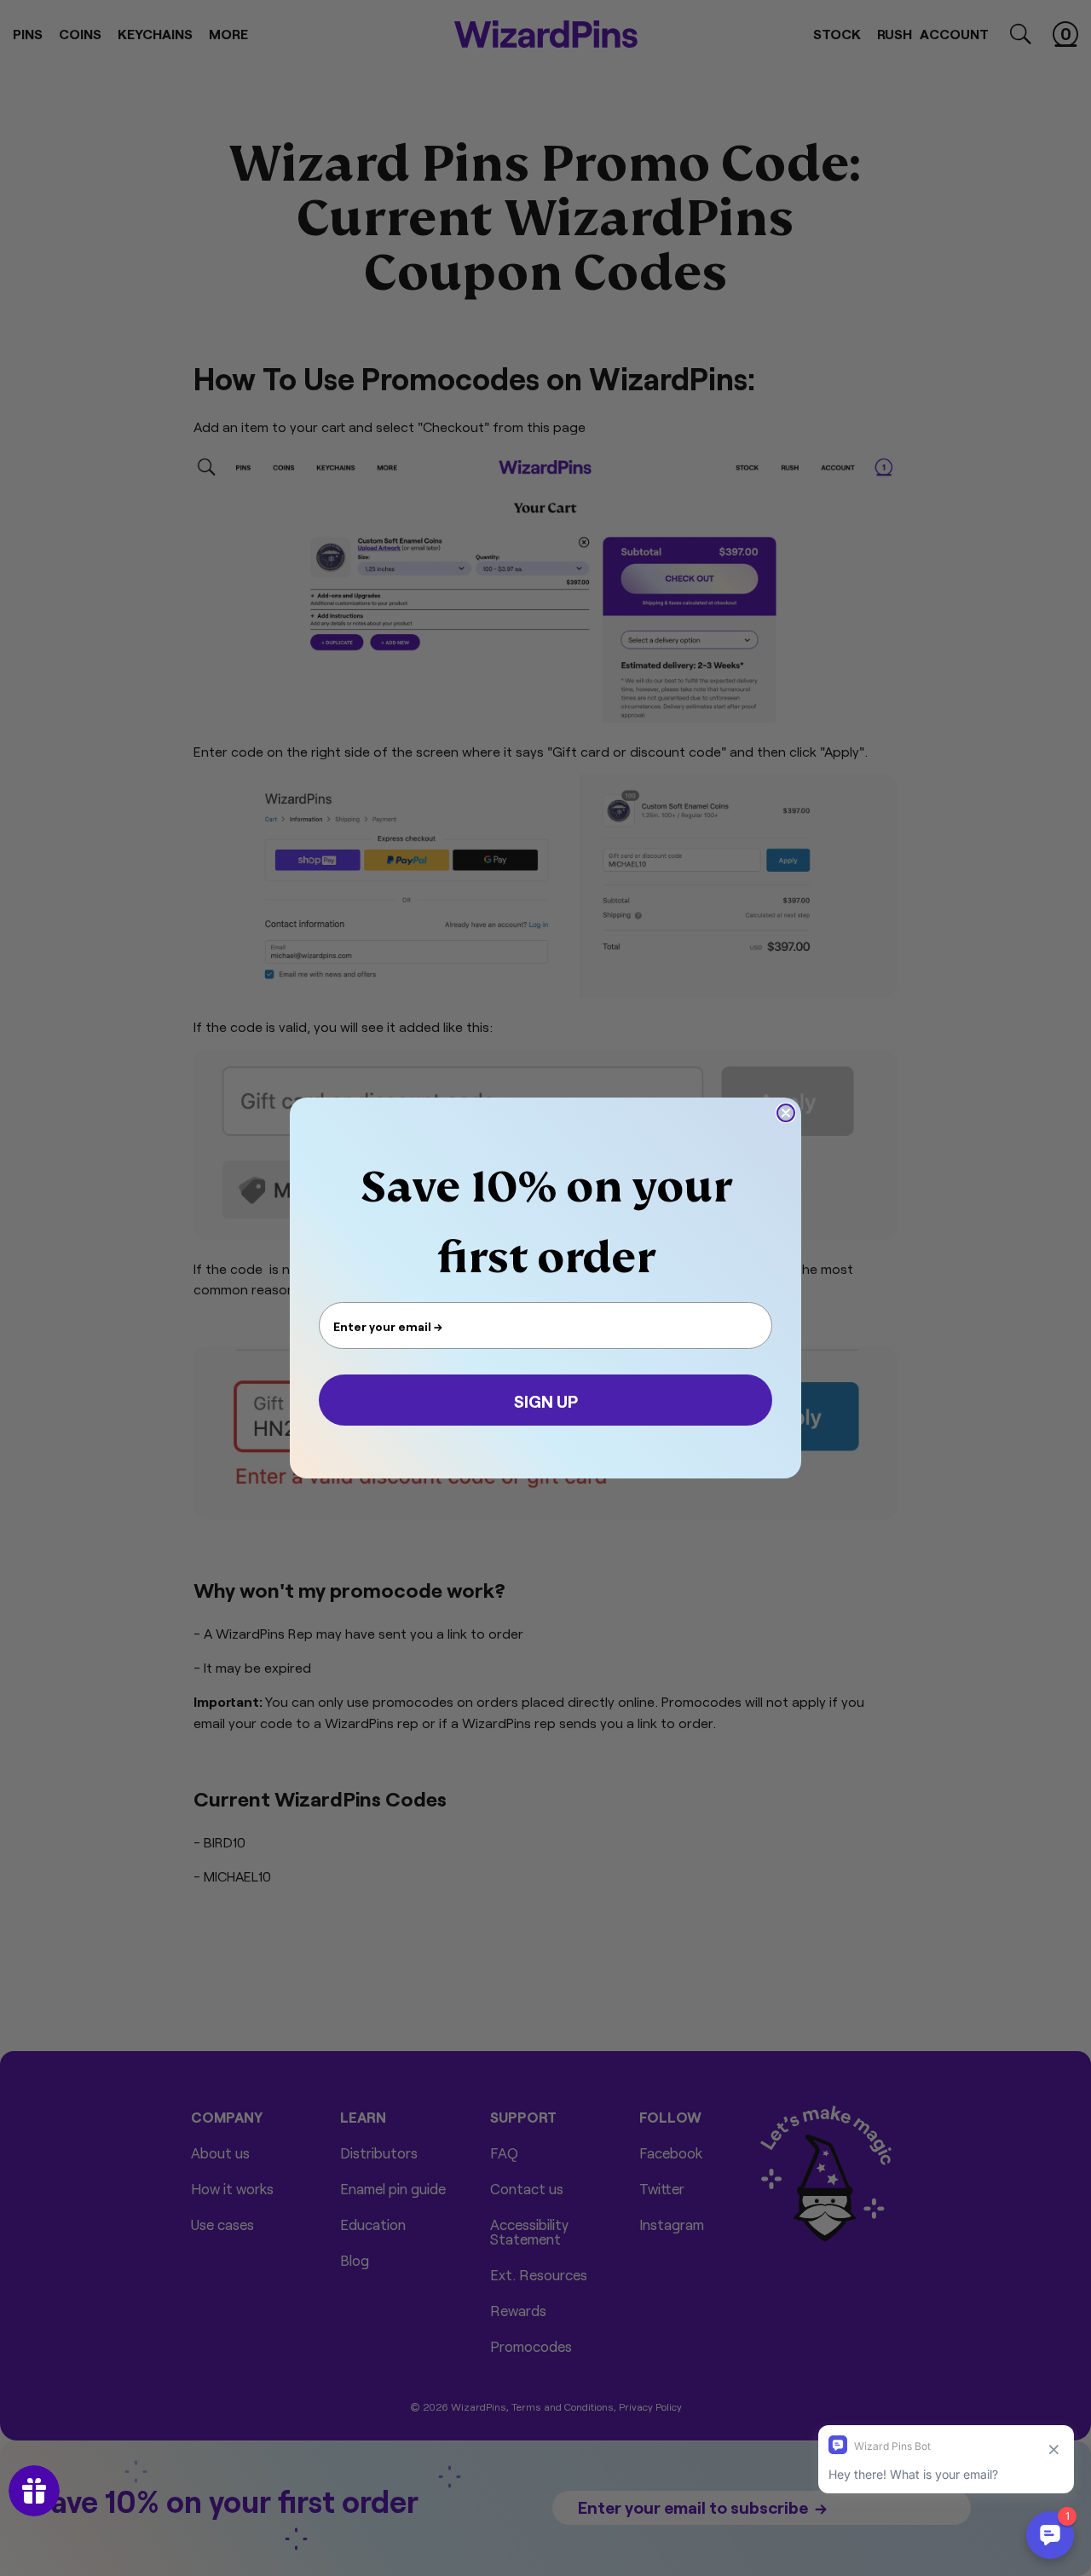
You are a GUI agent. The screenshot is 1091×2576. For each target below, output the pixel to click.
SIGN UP (546, 1400)
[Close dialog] (786, 1113)
